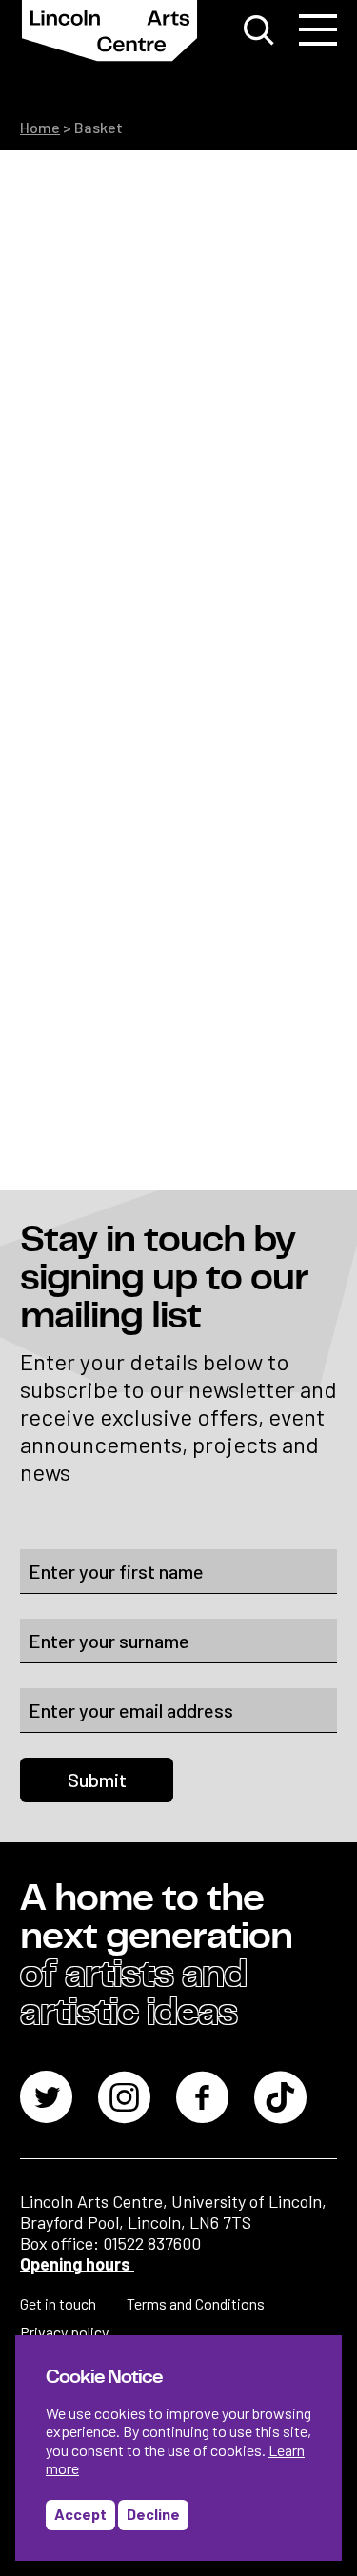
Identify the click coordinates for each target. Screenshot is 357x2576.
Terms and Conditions (196, 2303)
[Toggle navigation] (318, 30)
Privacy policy (64, 2332)
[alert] (178, 2448)
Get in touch (58, 2303)
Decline (153, 2514)
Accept (80, 2514)
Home (40, 127)
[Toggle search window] (259, 30)
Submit (97, 1780)
